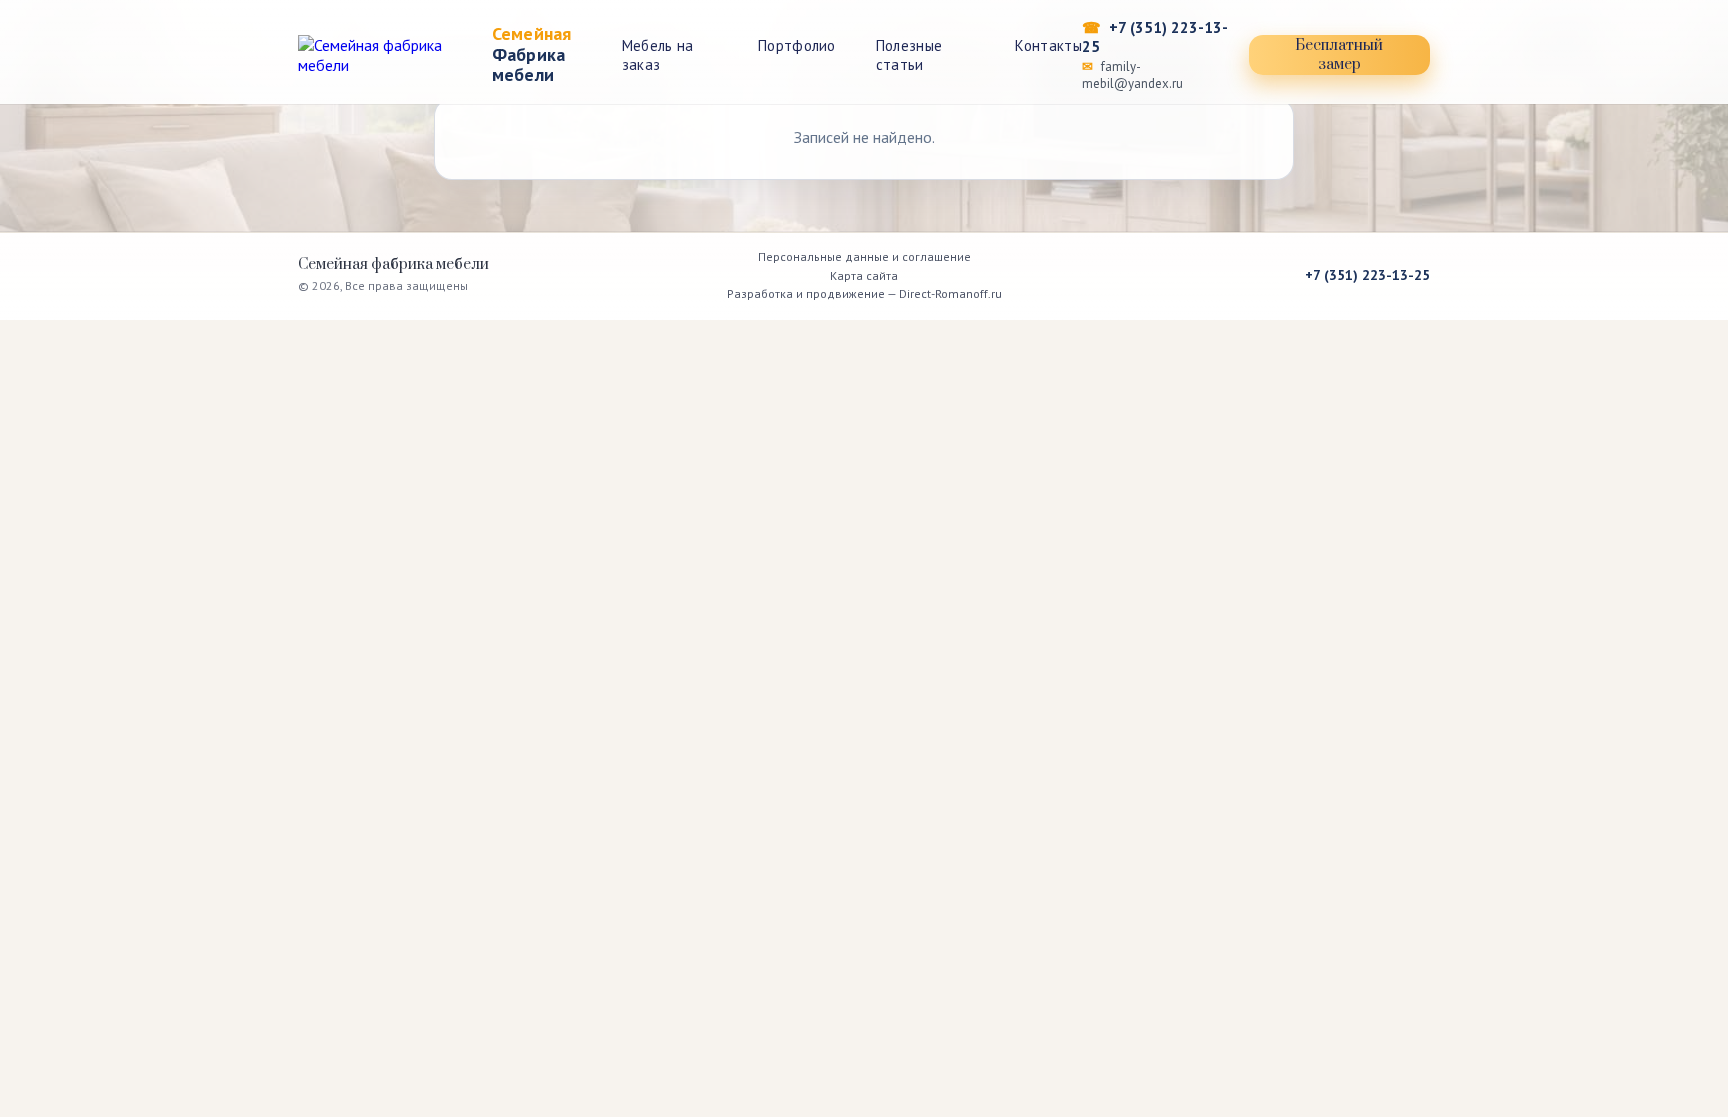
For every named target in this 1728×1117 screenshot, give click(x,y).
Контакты (1048, 45)
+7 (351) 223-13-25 (1155, 37)
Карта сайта (864, 275)
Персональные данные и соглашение (864, 256)
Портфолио (797, 45)
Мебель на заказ (658, 55)
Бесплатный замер (1339, 55)
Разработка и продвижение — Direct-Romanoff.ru (864, 293)
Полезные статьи (909, 55)
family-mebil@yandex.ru (1132, 75)
